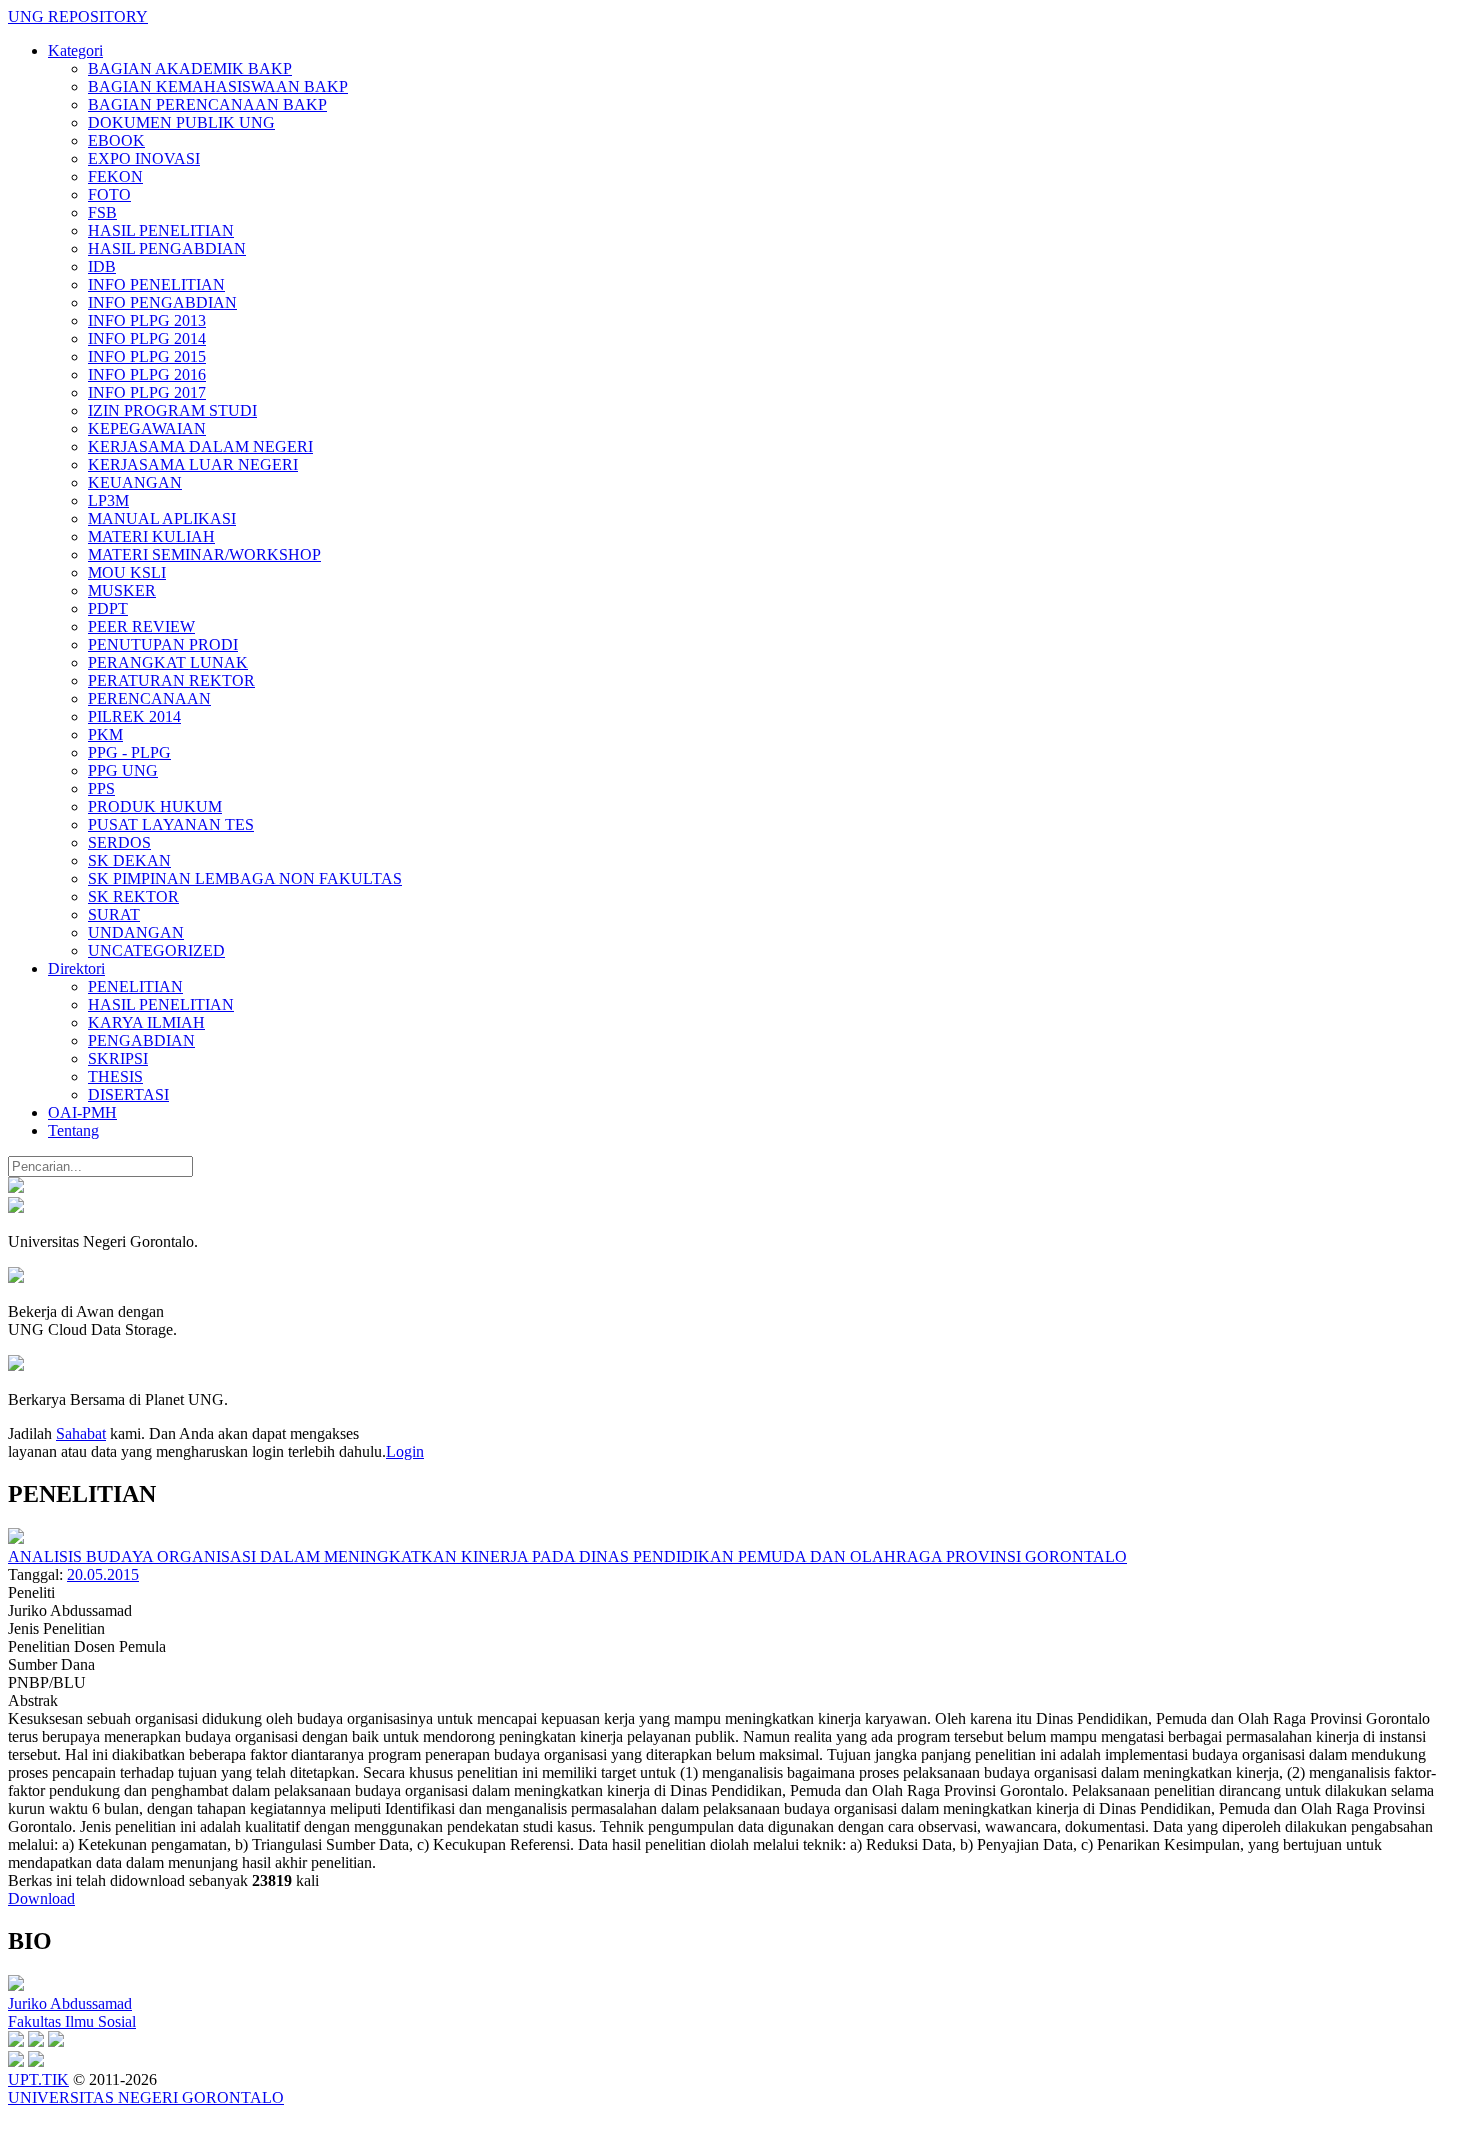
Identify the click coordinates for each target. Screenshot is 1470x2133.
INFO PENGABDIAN (162, 302)
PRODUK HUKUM (155, 806)
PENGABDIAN (141, 1040)
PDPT (108, 608)
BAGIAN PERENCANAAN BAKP (207, 104)
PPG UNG (123, 770)
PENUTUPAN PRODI (163, 644)
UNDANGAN (136, 932)
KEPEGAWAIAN (147, 428)
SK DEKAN (129, 860)
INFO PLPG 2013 (147, 320)
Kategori (75, 50)
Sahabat (81, 1433)
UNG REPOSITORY (78, 16)
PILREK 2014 (134, 716)
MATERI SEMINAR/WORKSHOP (204, 554)
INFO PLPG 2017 (147, 392)
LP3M (108, 500)
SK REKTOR (133, 896)
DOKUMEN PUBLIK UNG (181, 122)
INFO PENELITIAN (156, 284)
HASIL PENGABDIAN (167, 248)
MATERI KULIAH (151, 536)
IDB (102, 266)
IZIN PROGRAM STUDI (172, 410)
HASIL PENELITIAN (161, 230)
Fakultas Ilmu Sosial (72, 2021)
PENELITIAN (135, 986)
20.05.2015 (103, 1574)
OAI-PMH (82, 1112)
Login (405, 1451)
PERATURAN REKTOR (171, 680)
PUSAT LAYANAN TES (171, 824)
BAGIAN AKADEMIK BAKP (190, 68)
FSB (102, 212)
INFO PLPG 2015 (147, 356)
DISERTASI (128, 1094)
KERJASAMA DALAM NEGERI (200, 446)
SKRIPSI (118, 1058)
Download (41, 1898)
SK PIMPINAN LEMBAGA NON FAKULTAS (245, 878)
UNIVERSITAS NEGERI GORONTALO (146, 2097)
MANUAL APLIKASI (162, 518)
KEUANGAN (135, 482)
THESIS (115, 1076)
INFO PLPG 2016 (147, 374)
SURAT (114, 914)
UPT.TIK (38, 2079)
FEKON (115, 176)
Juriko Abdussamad (70, 2003)
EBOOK (116, 140)
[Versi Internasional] (16, 1187)
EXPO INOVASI (144, 158)
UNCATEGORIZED (156, 950)
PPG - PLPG (129, 752)
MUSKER (122, 590)
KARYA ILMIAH (146, 1022)
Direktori (76, 968)
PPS (101, 788)
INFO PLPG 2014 (147, 338)
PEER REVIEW (141, 626)
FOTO (109, 194)
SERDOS (119, 842)
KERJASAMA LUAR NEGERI (193, 464)
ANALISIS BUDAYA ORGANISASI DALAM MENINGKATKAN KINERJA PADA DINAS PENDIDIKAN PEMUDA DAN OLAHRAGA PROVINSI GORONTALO (567, 1556)
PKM (105, 734)
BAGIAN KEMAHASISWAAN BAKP (218, 86)
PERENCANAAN (149, 698)
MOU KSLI (127, 572)
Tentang (73, 1130)
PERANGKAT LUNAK (168, 662)
